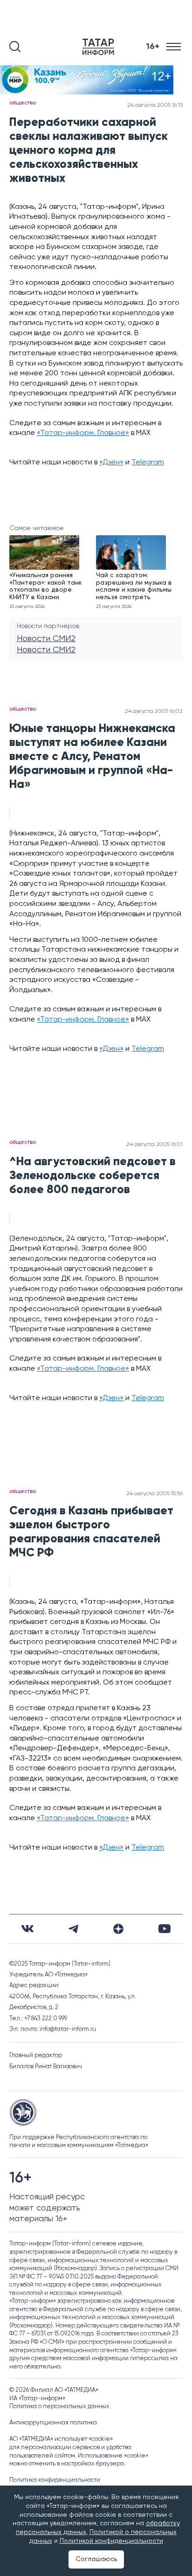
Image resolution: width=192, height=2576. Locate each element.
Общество (23, 103)
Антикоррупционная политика (53, 2423)
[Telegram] (73, 1929)
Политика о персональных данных (59, 2407)
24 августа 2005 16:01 (154, 1145)
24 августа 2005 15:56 (154, 1494)
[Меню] (175, 47)
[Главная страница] (100, 47)
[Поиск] (15, 47)
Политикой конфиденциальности (111, 2541)
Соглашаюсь (96, 2559)
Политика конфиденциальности (55, 2480)
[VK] (27, 1929)
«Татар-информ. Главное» (83, 433)
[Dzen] (118, 1929)
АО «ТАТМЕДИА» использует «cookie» (61, 2439)
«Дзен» (111, 463)
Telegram (148, 463)
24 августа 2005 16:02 (154, 711)
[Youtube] (165, 1929)
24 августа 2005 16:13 (155, 105)
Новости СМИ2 (46, 639)
